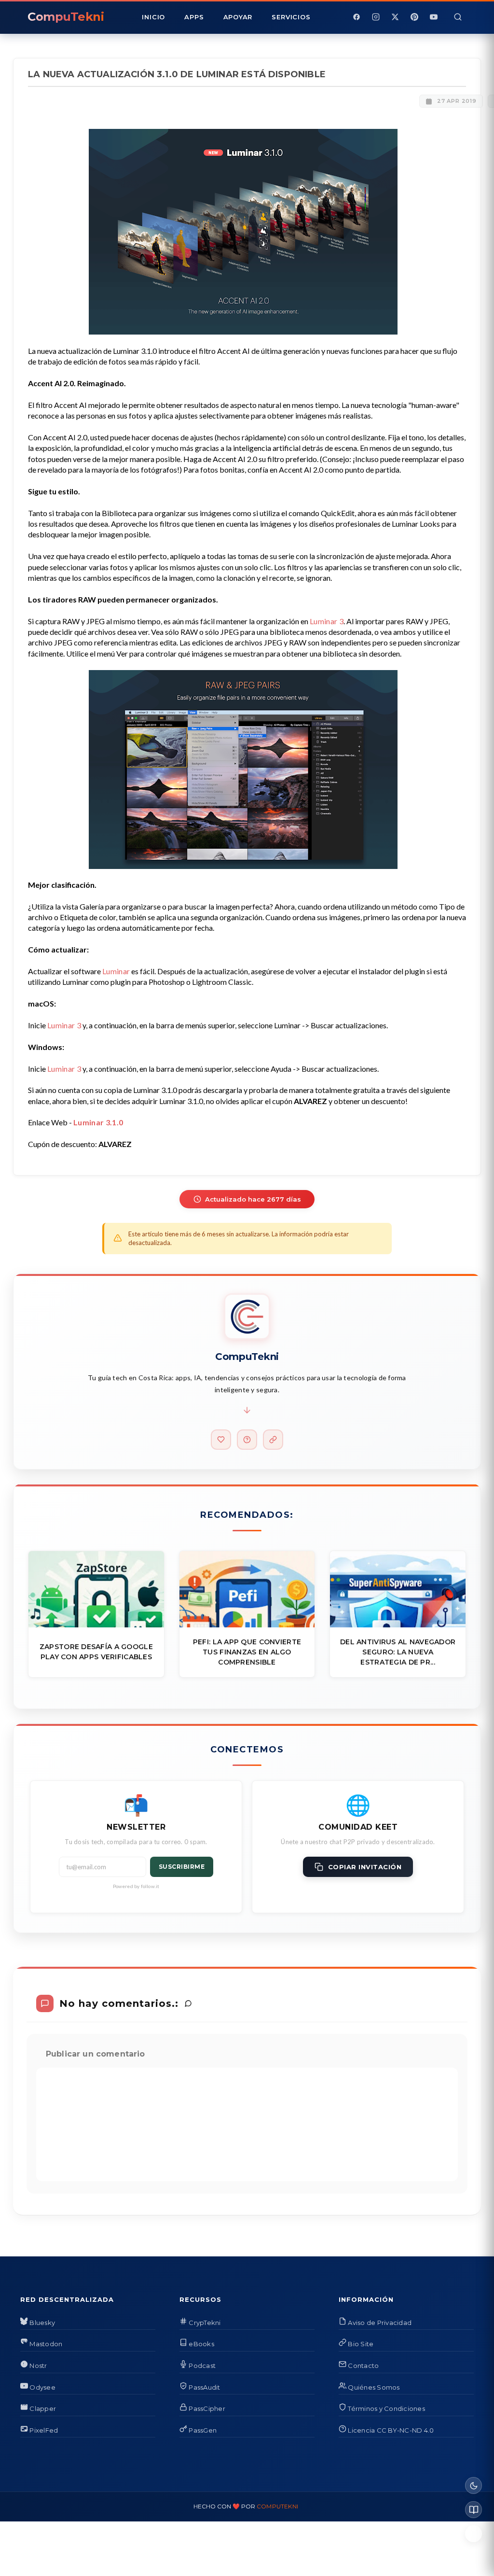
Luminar (116, 971)
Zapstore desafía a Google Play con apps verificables (96, 1652)
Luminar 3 (327, 621)
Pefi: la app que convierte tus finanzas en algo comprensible (247, 1652)
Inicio (153, 17)
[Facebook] (357, 17)
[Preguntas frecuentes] (247, 1440)
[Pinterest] (414, 17)
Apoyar (238, 17)
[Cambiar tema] (473, 2485)
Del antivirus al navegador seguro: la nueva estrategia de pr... (398, 1652)
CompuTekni (277, 2506)
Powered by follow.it (136, 1886)
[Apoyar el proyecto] (221, 1440)
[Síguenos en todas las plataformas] (273, 1440)
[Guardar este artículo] (473, 2534)
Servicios (291, 17)
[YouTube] (434, 17)
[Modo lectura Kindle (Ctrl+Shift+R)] (473, 2510)
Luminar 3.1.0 (98, 1122)
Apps (194, 17)
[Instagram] (376, 17)
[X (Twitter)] (395, 17)
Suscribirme (182, 1867)
